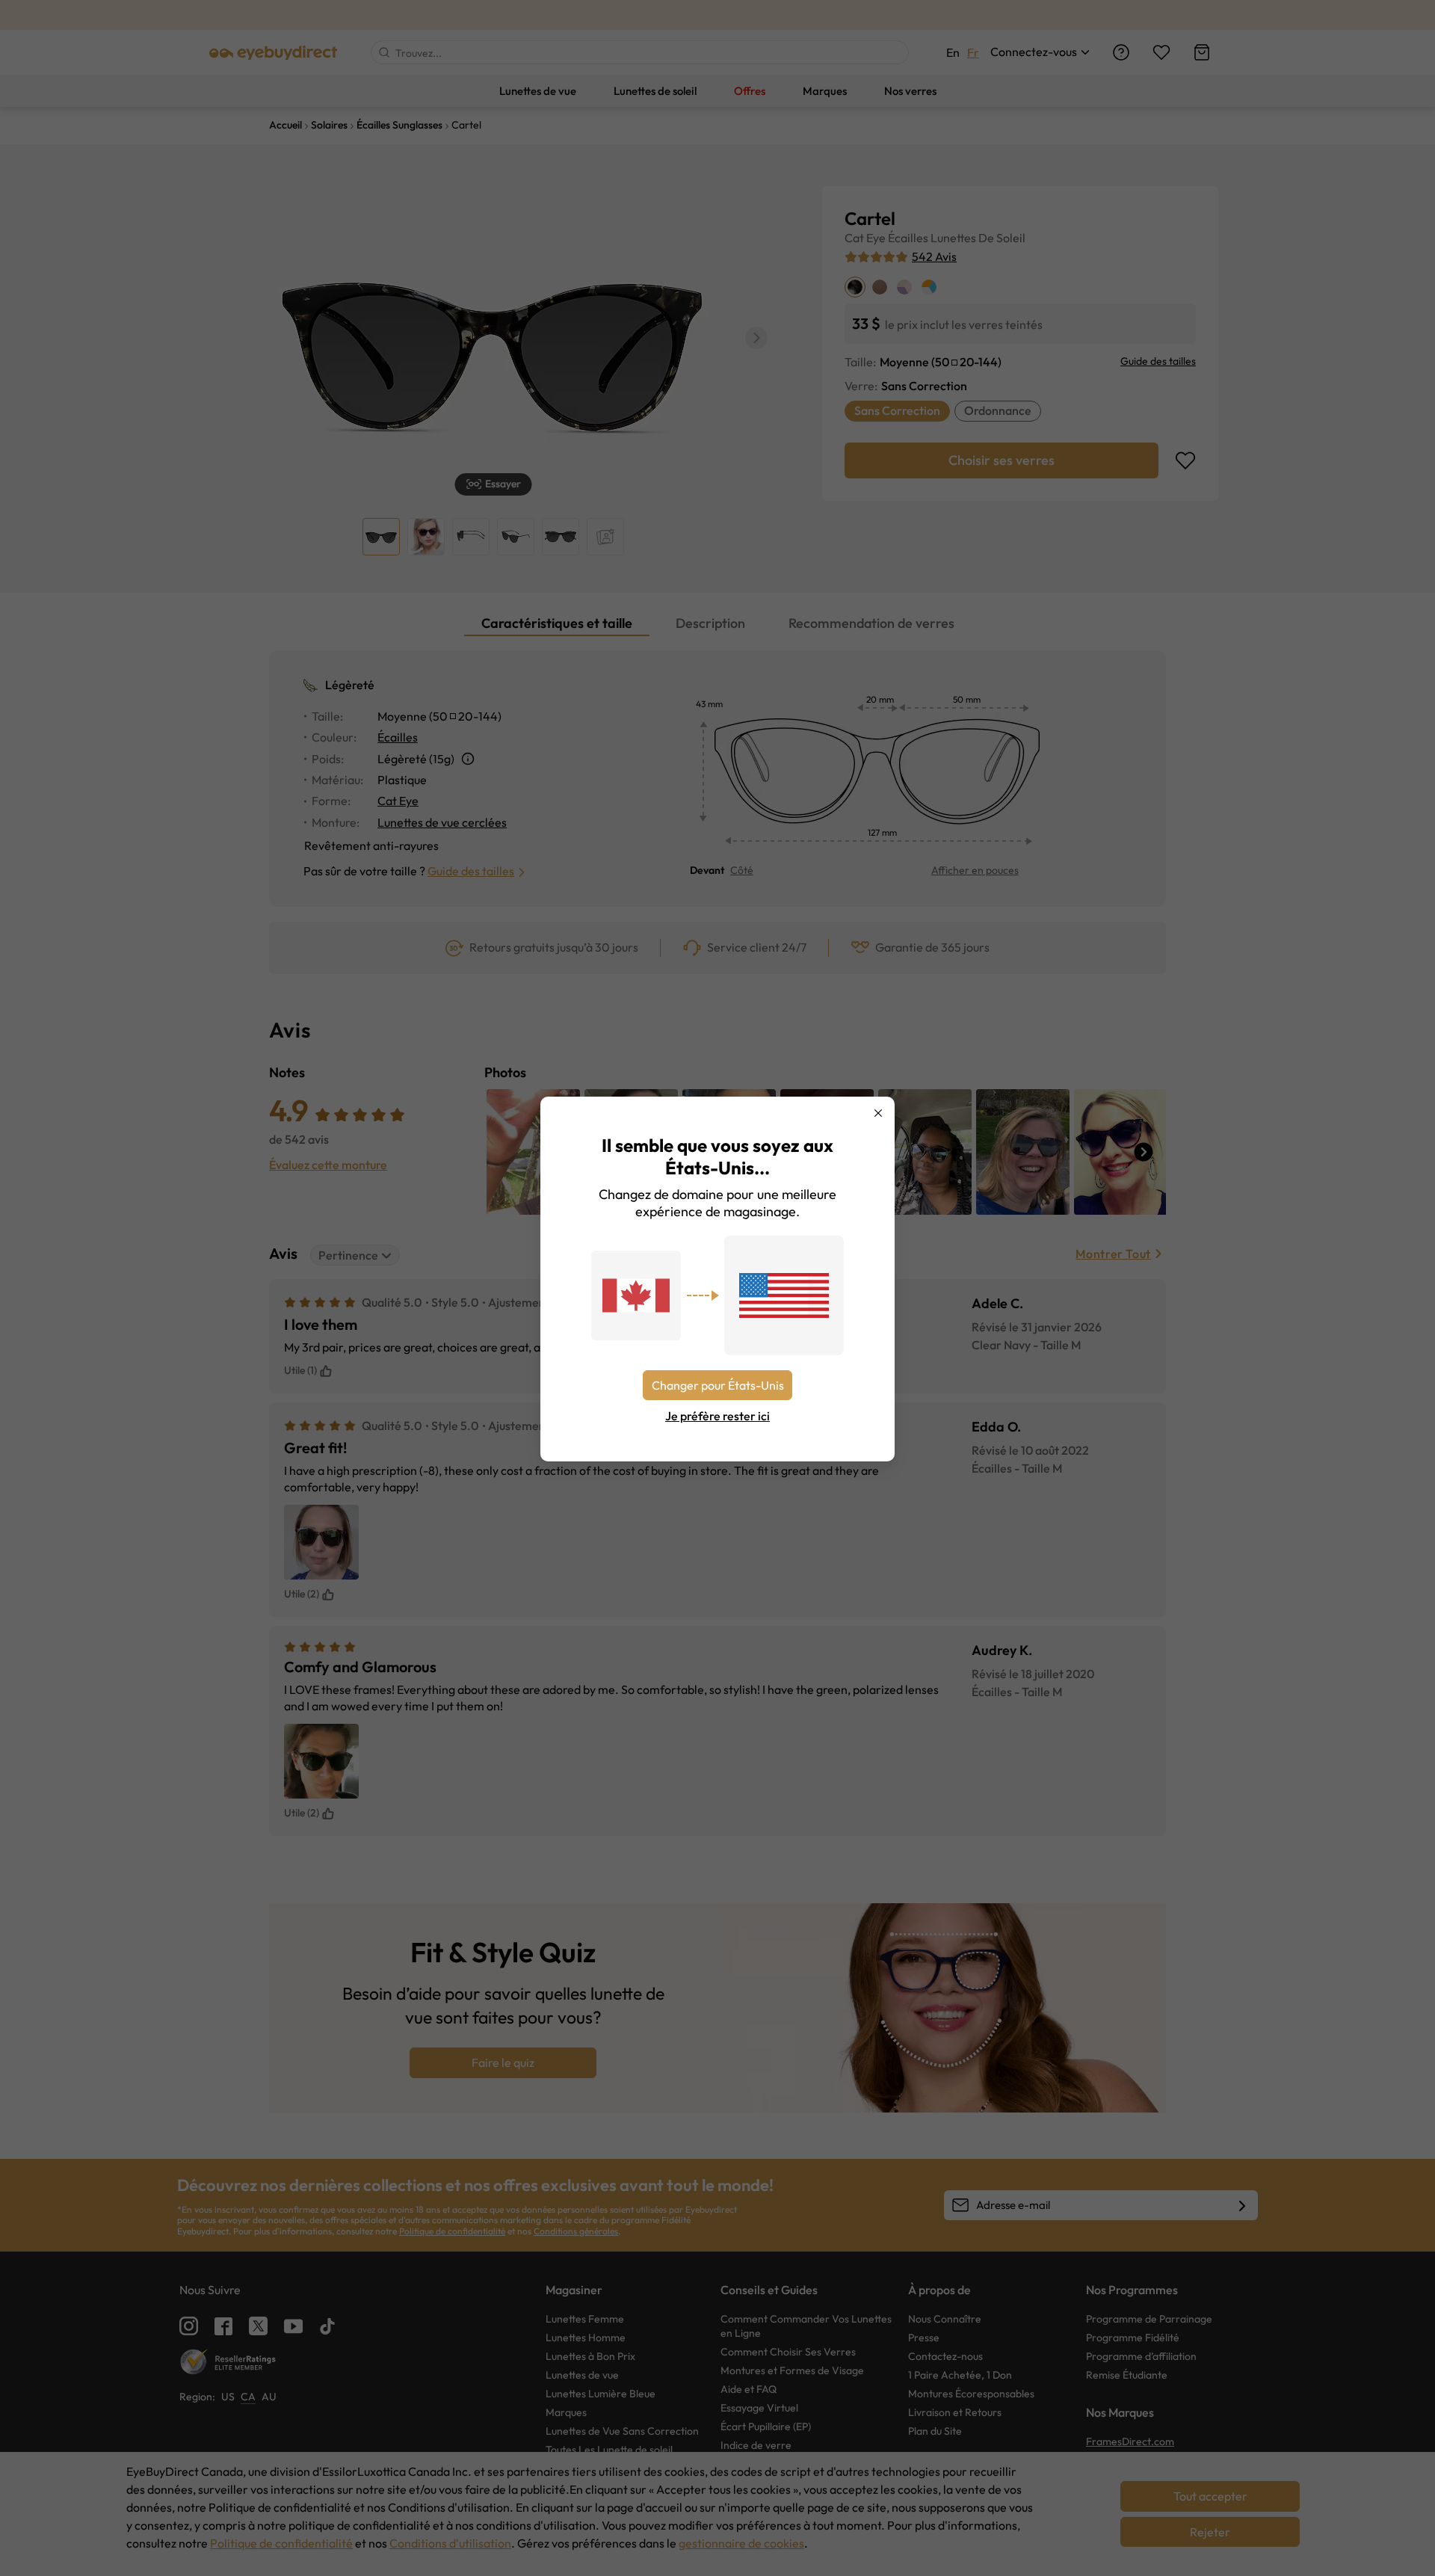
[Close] (878, 1113)
